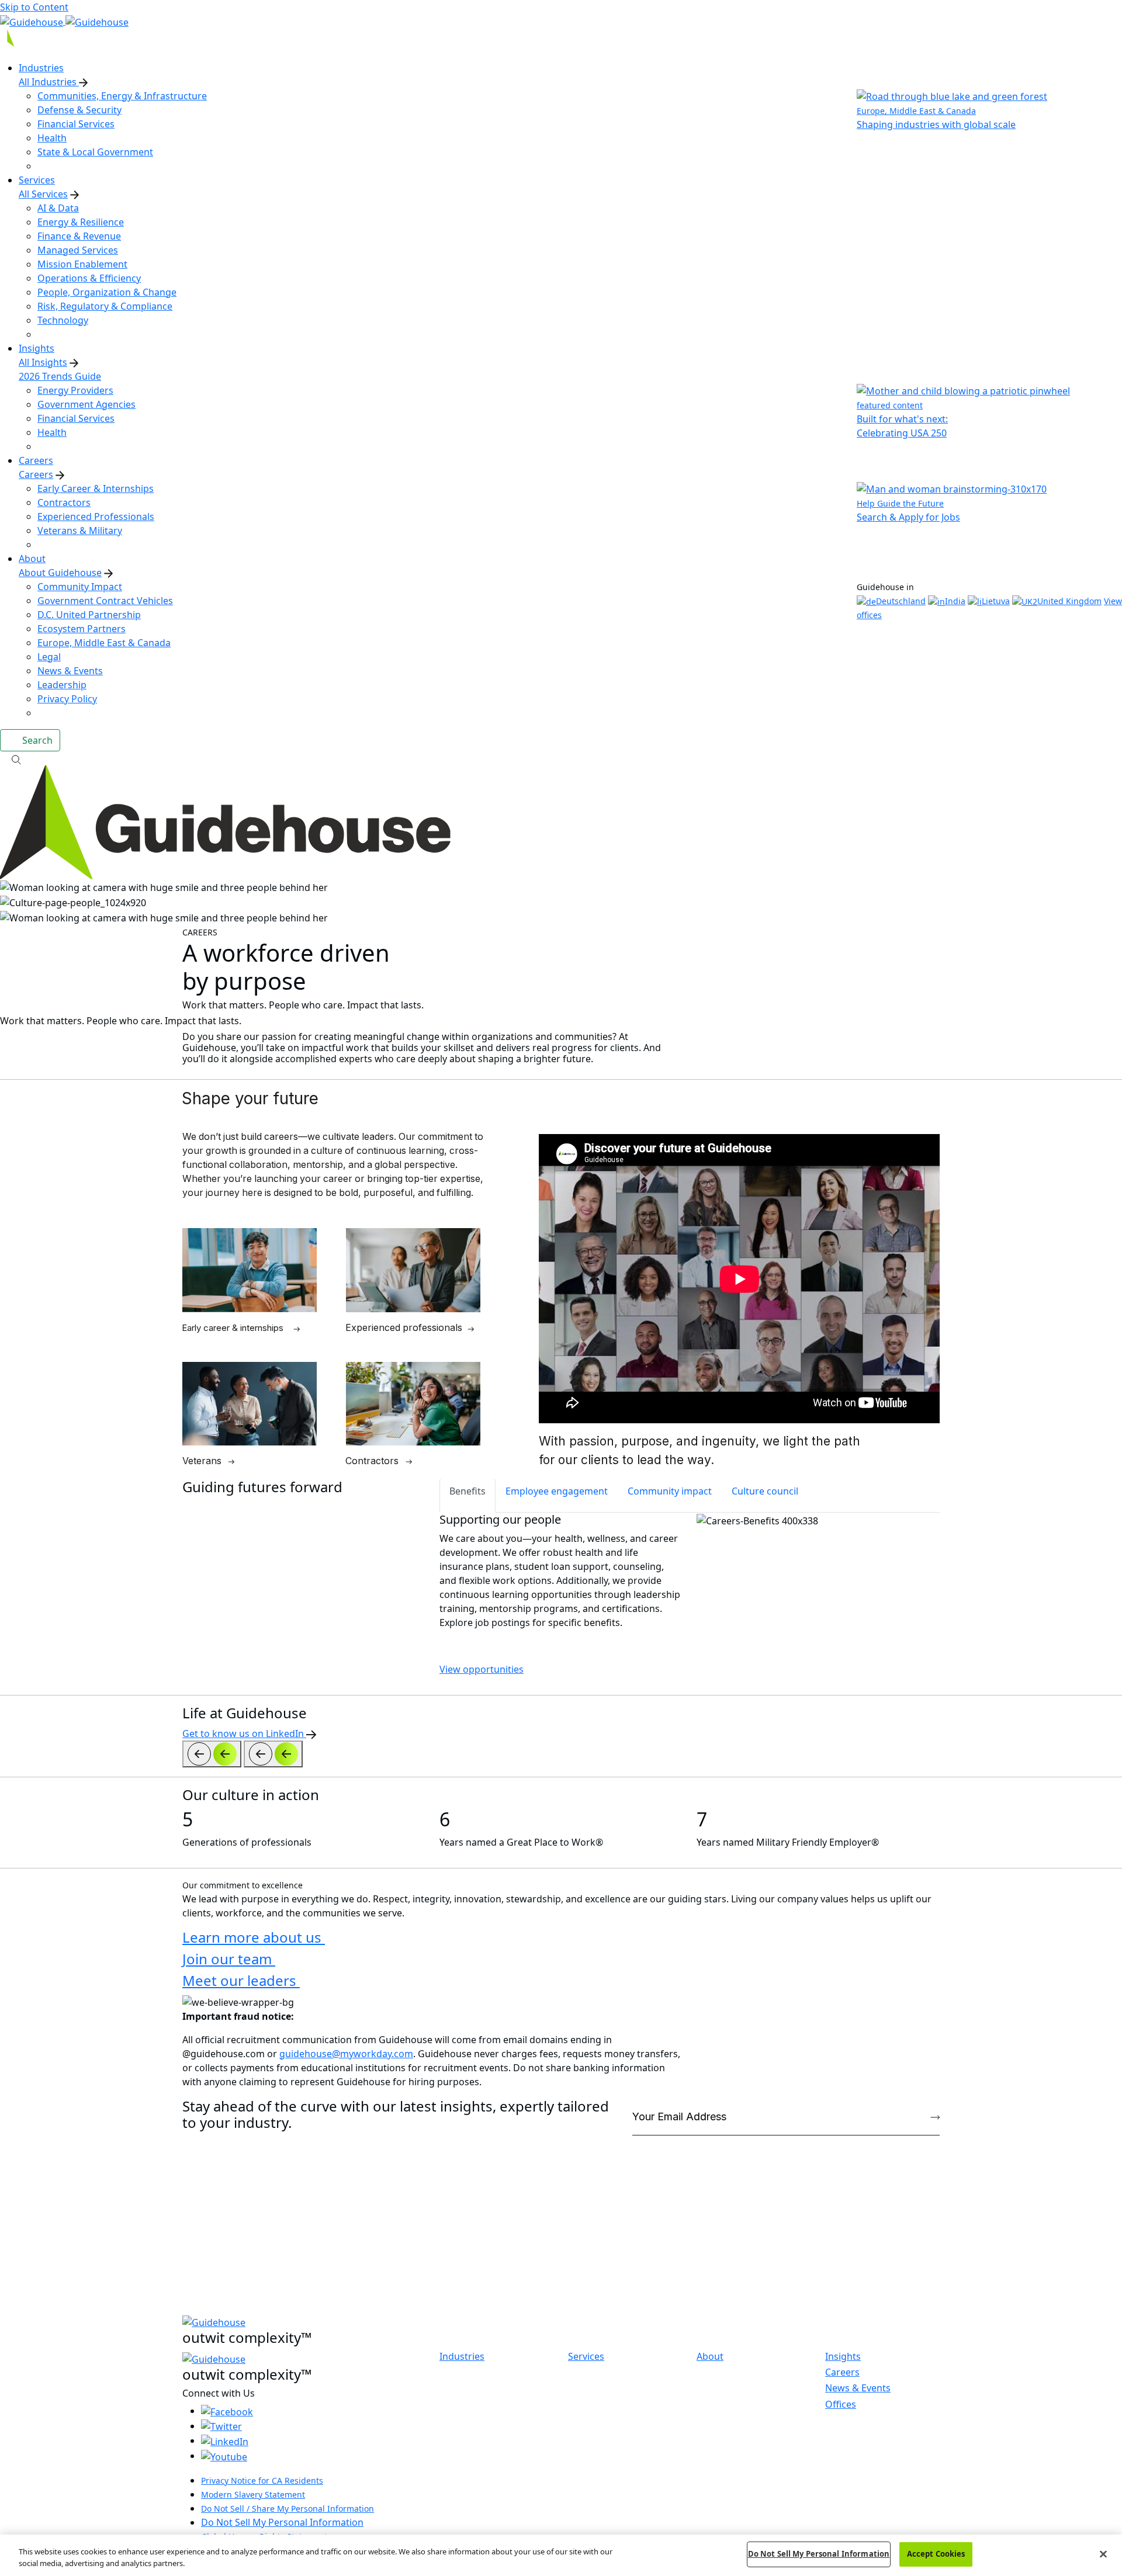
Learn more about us (254, 1937)
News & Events (70, 671)
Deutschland (901, 601)
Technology (63, 320)
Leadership (62, 685)
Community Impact (80, 587)
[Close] (1103, 2554)
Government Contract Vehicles (105, 601)
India (955, 601)
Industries (462, 2357)
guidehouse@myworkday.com (346, 2054)
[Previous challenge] (212, 1754)
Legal (49, 657)
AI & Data (58, 208)
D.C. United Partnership (89, 615)
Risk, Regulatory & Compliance (105, 306)
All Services (43, 194)
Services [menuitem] (37, 180)
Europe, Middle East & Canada (104, 643)
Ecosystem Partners (82, 629)
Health (52, 138)
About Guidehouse (60, 573)
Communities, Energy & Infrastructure (122, 96)
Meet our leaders (241, 1980)
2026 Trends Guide (60, 376)
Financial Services (76, 124)
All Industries (49, 82)
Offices (841, 2404)
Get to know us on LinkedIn (244, 1733)
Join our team (229, 1959)
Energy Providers (75, 390)
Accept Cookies (936, 2554)
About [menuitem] (32, 559)
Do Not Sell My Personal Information (282, 2522)
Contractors (64, 502)
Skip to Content (34, 7)
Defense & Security (79, 110)
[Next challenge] (273, 1754)
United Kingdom (1069, 601)
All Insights (43, 362)
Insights (843, 2356)
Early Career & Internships (96, 488)
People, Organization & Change (107, 292)
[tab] (467, 1496)
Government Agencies (86, 404)
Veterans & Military (80, 531)
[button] (561, 758)
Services (586, 2357)
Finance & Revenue (79, 236)
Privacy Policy (67, 699)
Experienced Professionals (96, 516)
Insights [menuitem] (37, 348)
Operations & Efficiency (89, 278)
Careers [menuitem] (36, 460)
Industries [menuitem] (41, 68)
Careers (36, 474)
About (710, 2357)
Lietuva (996, 601)
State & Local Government (95, 152)
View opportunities (482, 1669)
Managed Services (78, 250)
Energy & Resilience (81, 222)
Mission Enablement (82, 264)
